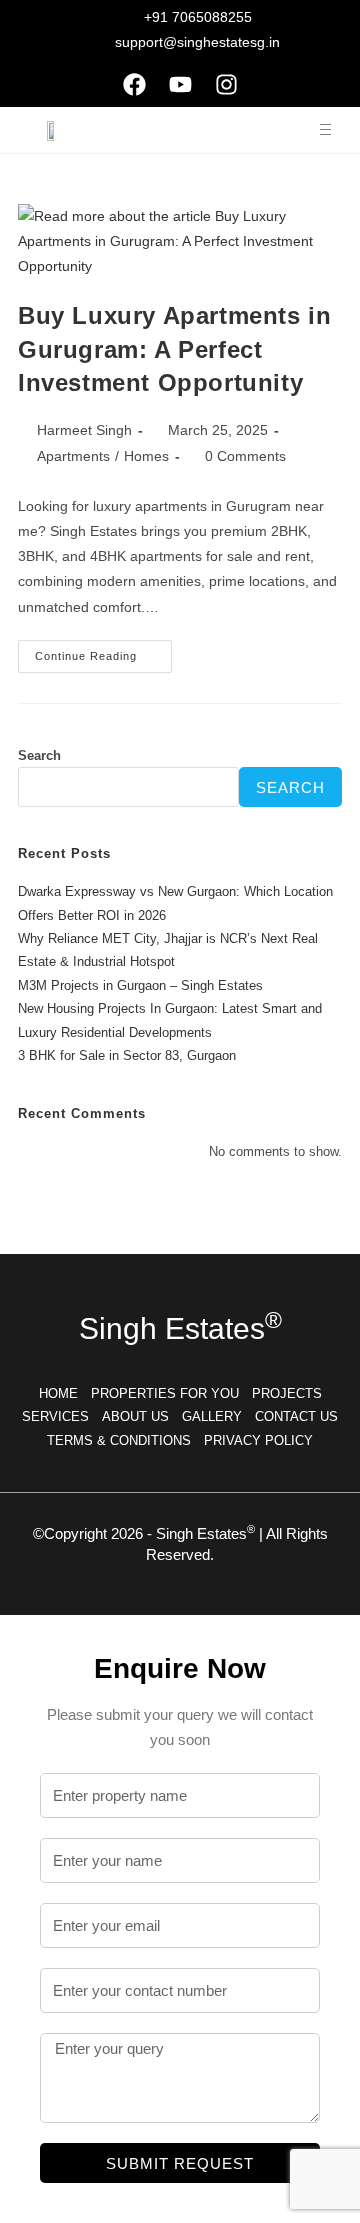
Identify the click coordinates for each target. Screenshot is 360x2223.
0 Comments (245, 456)
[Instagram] (226, 84)
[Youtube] (180, 84)
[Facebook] (134, 84)
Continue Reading (103, 651)
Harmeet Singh (84, 430)
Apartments (73, 456)
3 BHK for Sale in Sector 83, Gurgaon (127, 1055)
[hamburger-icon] (325, 129)
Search (39, 755)
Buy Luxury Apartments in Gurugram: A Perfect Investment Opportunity (174, 349)
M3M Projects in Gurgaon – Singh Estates (140, 985)
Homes (146, 456)
